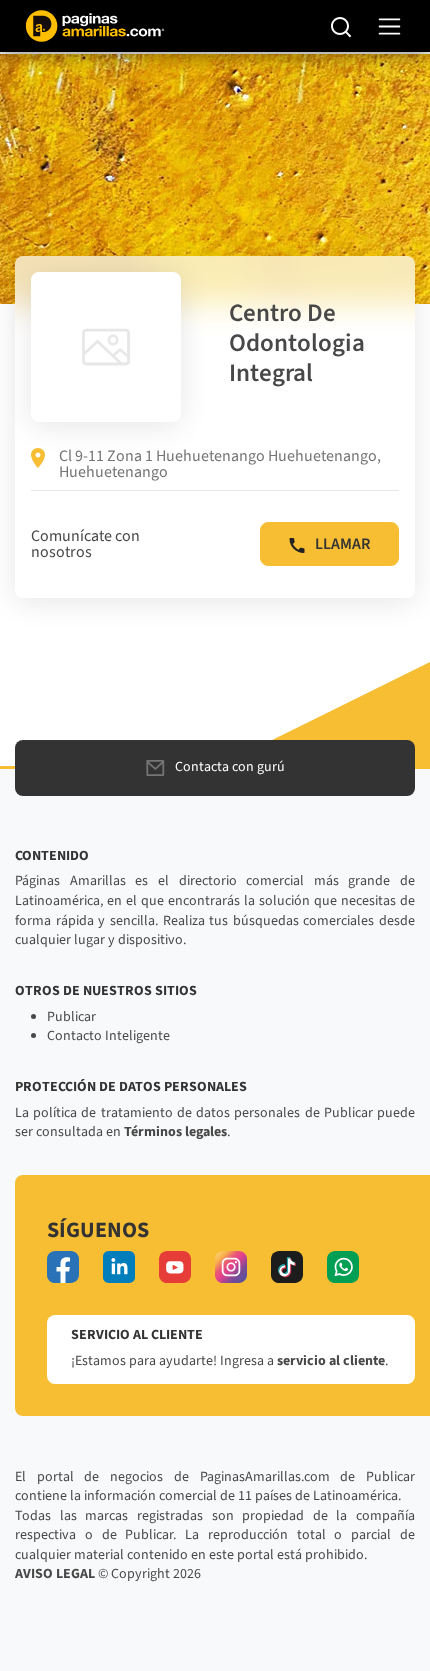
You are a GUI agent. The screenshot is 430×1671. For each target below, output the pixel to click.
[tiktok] (287, 1267)
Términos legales (175, 1132)
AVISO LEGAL (55, 1574)
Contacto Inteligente (108, 1036)
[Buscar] (341, 26)
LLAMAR (342, 544)
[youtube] (175, 1267)
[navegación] (389, 26)
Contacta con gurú (230, 767)
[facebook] (63, 1267)
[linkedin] (119, 1267)
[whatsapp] (343, 1267)
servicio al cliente (331, 1361)
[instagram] (231, 1267)
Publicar (71, 1017)
